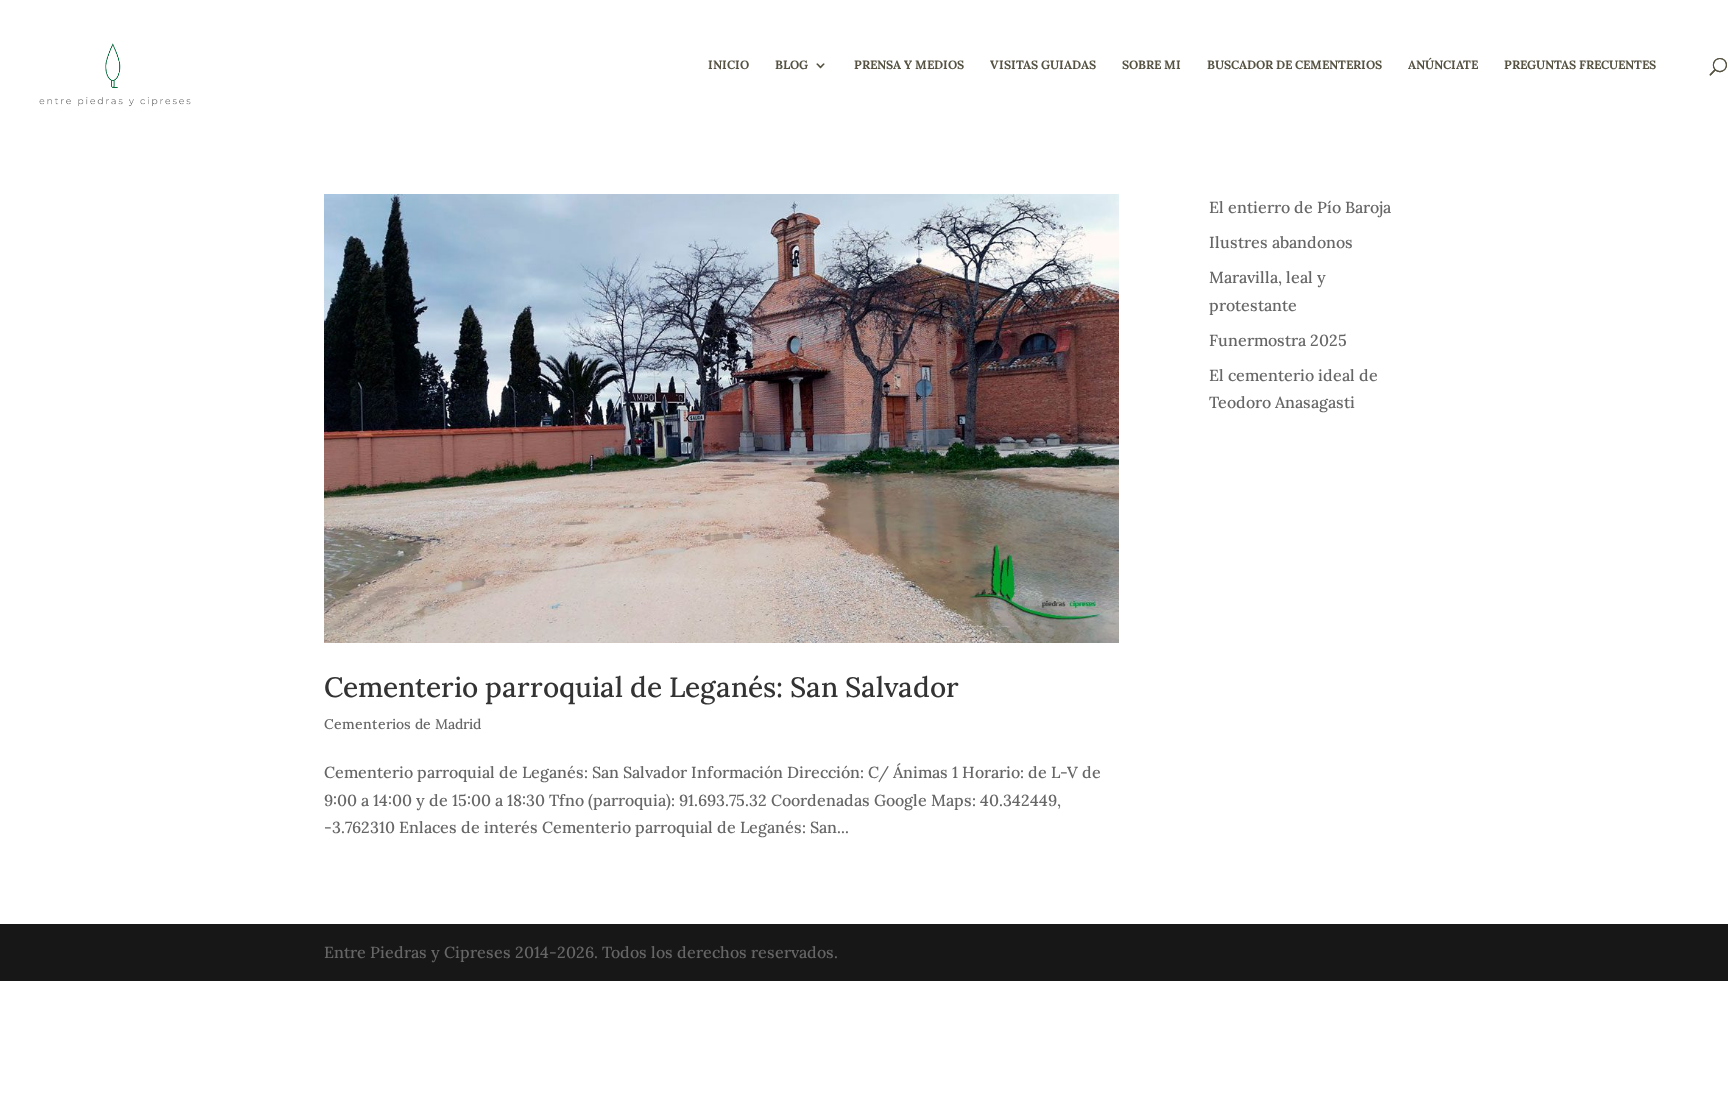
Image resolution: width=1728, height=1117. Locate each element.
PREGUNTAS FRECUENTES (1580, 65)
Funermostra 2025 (1278, 340)
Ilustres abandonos (1281, 242)
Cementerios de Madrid (402, 724)
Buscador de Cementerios (1294, 65)
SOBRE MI (1151, 65)
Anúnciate (1443, 65)
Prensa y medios (909, 65)
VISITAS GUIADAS (1043, 65)
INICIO (728, 65)
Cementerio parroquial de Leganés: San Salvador (641, 687)
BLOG (791, 65)
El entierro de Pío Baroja (1300, 207)
